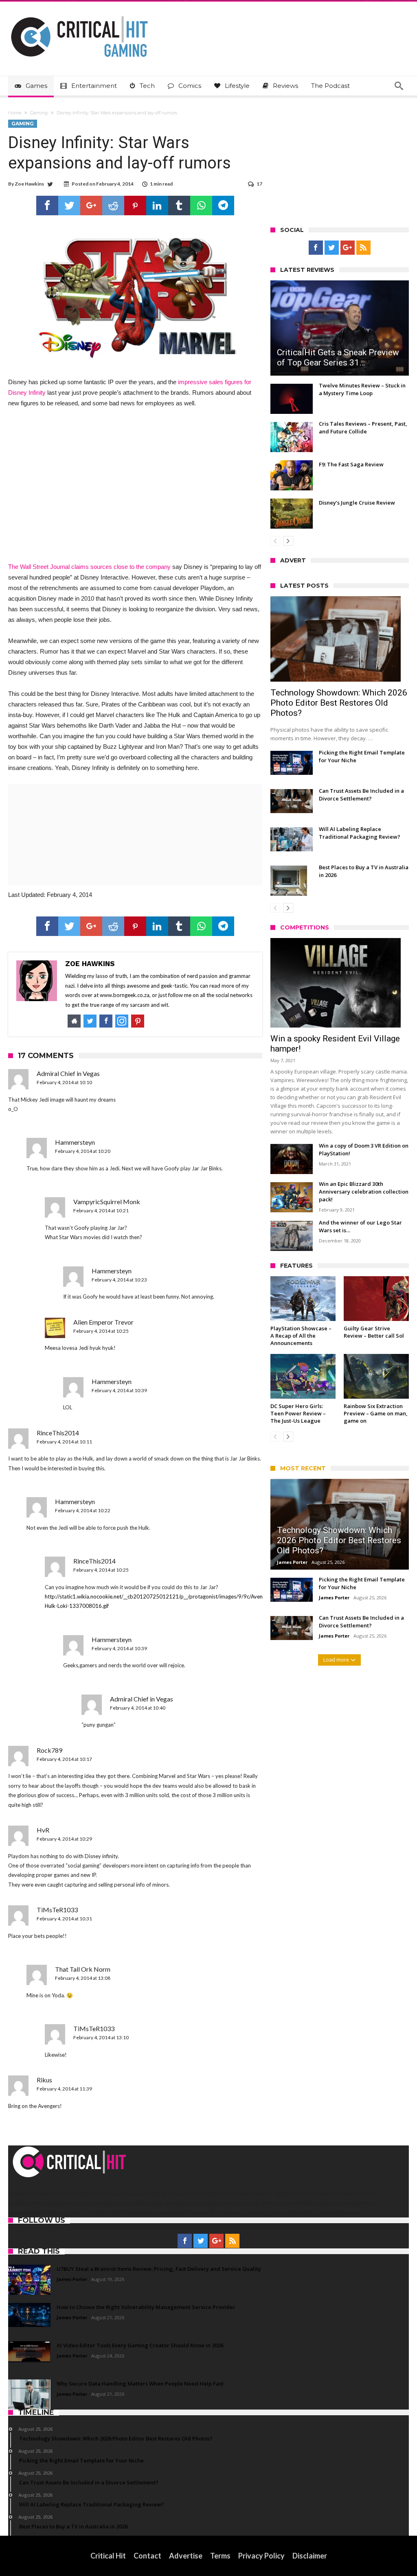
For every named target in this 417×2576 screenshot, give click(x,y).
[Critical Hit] (79, 14)
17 (259, 184)
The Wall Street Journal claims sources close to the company (89, 567)
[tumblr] (179, 206)
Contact (147, 2556)
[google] (91, 206)
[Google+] (348, 248)
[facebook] (47, 206)
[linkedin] (157, 206)
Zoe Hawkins (29, 184)
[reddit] (113, 206)
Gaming (39, 113)
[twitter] (69, 206)
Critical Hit (108, 2556)
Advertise (186, 2556)
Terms (220, 2556)
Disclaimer (310, 2556)
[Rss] (363, 248)
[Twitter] (332, 248)
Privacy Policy (261, 2556)
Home (15, 113)
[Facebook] (316, 248)
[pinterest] (135, 206)
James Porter (292, 1562)
